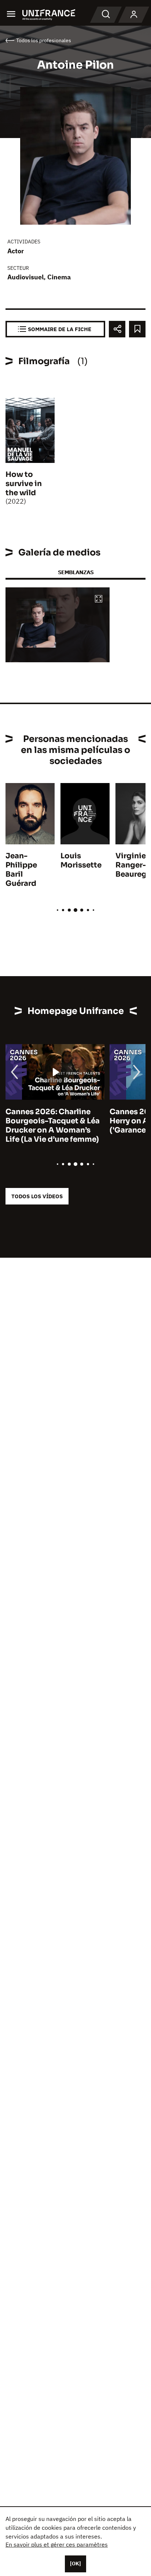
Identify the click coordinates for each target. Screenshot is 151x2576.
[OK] (75, 2564)
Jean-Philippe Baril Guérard (21, 870)
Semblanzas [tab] (76, 572)
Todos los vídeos (37, 1196)
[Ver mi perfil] (134, 15)
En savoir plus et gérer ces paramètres (57, 2544)
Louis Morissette (81, 861)
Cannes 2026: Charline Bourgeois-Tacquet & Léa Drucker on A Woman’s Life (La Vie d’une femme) (53, 1126)
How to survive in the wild (24, 484)
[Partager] (117, 329)
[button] (99, 599)
